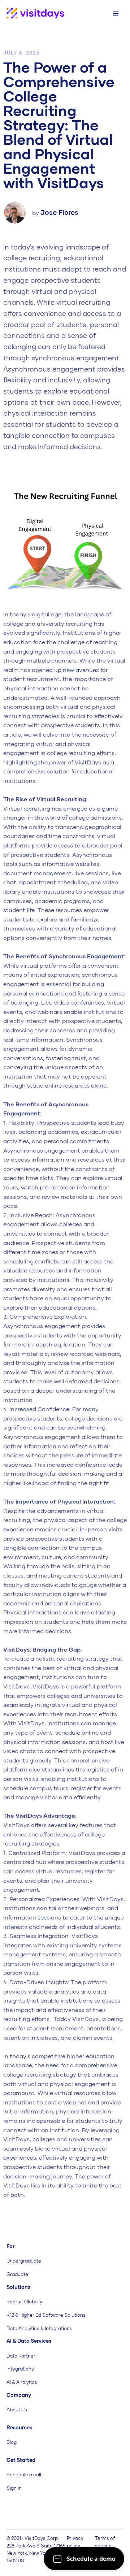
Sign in (14, 2488)
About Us (17, 2410)
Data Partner (21, 2356)
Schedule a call (24, 2475)
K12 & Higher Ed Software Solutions (46, 2315)
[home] (32, 14)
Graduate (17, 2274)
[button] (116, 14)
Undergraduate (24, 2261)
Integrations (20, 2369)
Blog (12, 2442)
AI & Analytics (22, 2382)
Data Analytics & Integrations (39, 2328)
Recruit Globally (24, 2302)
